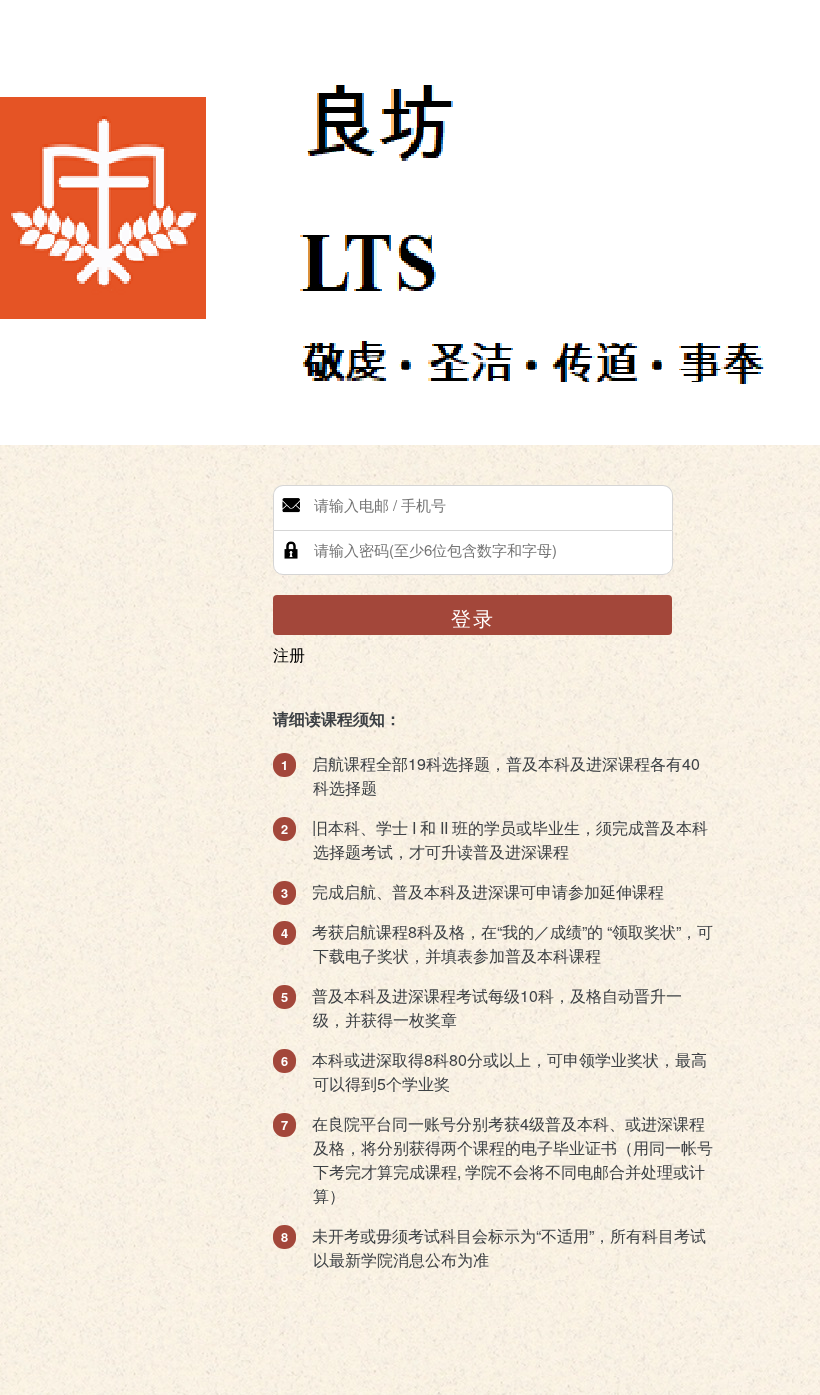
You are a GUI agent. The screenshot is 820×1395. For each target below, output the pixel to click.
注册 (289, 654)
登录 (473, 617)
